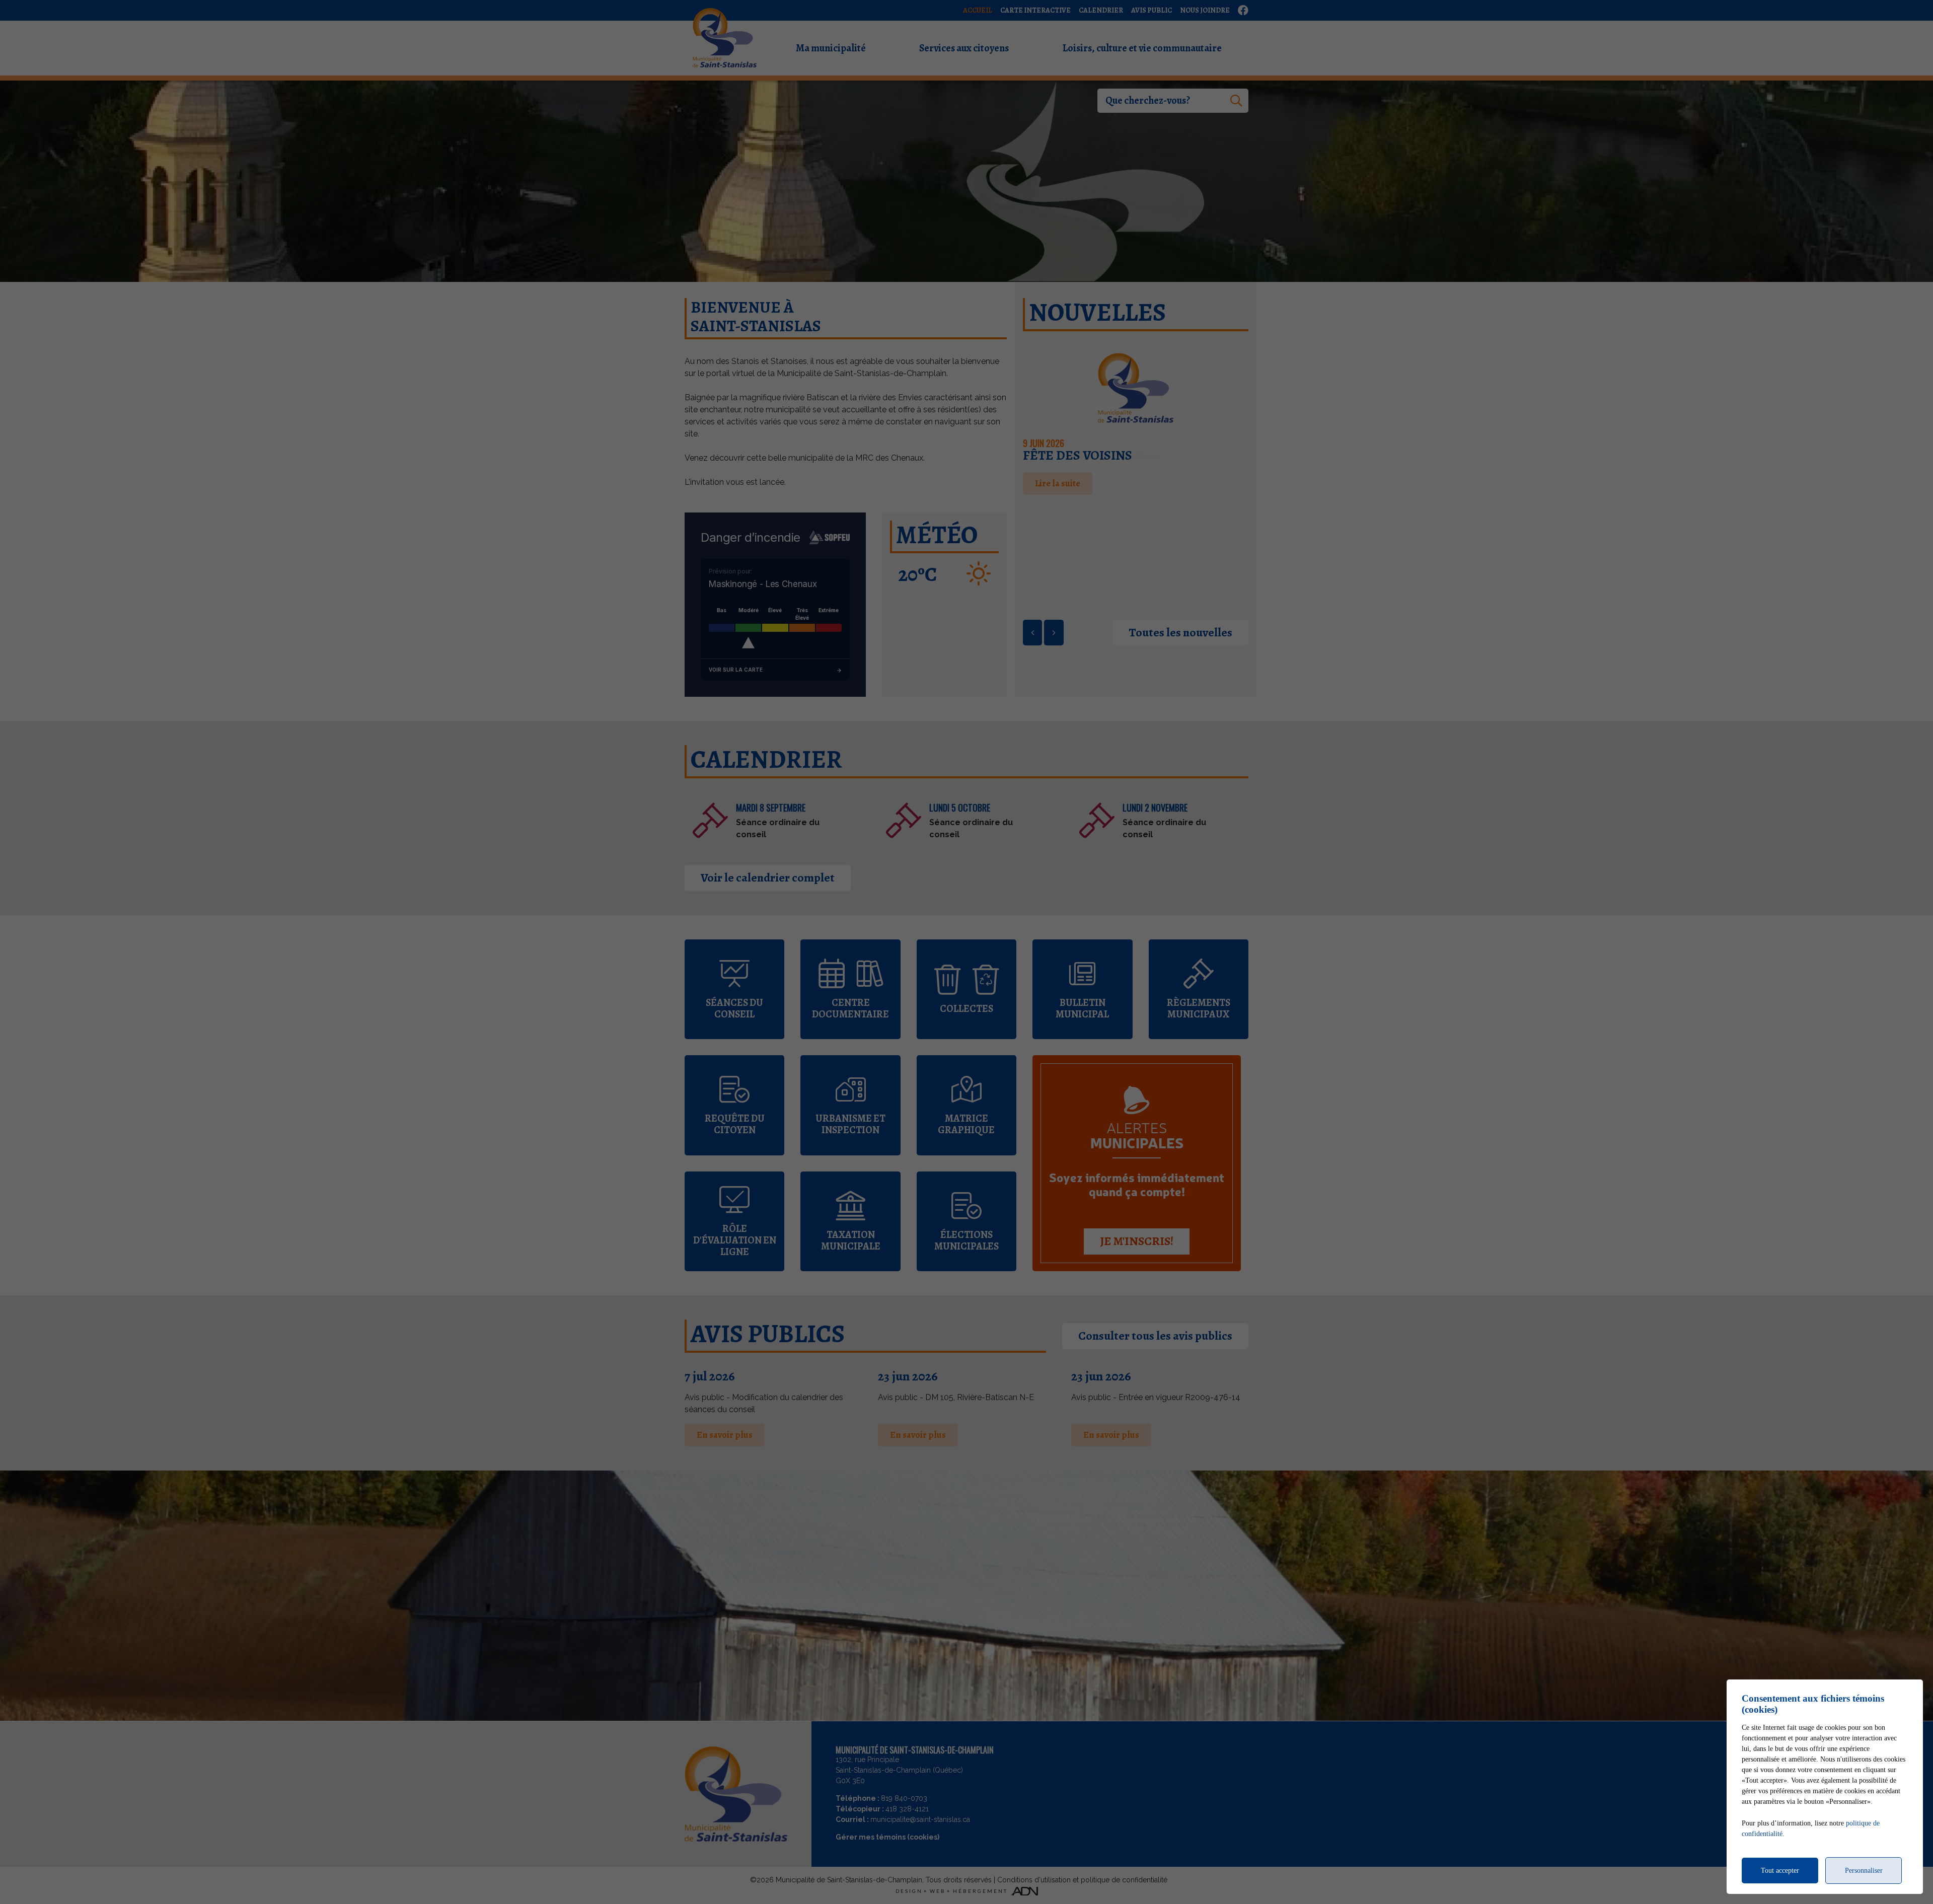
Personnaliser (1864, 1871)
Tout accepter (1780, 1871)
